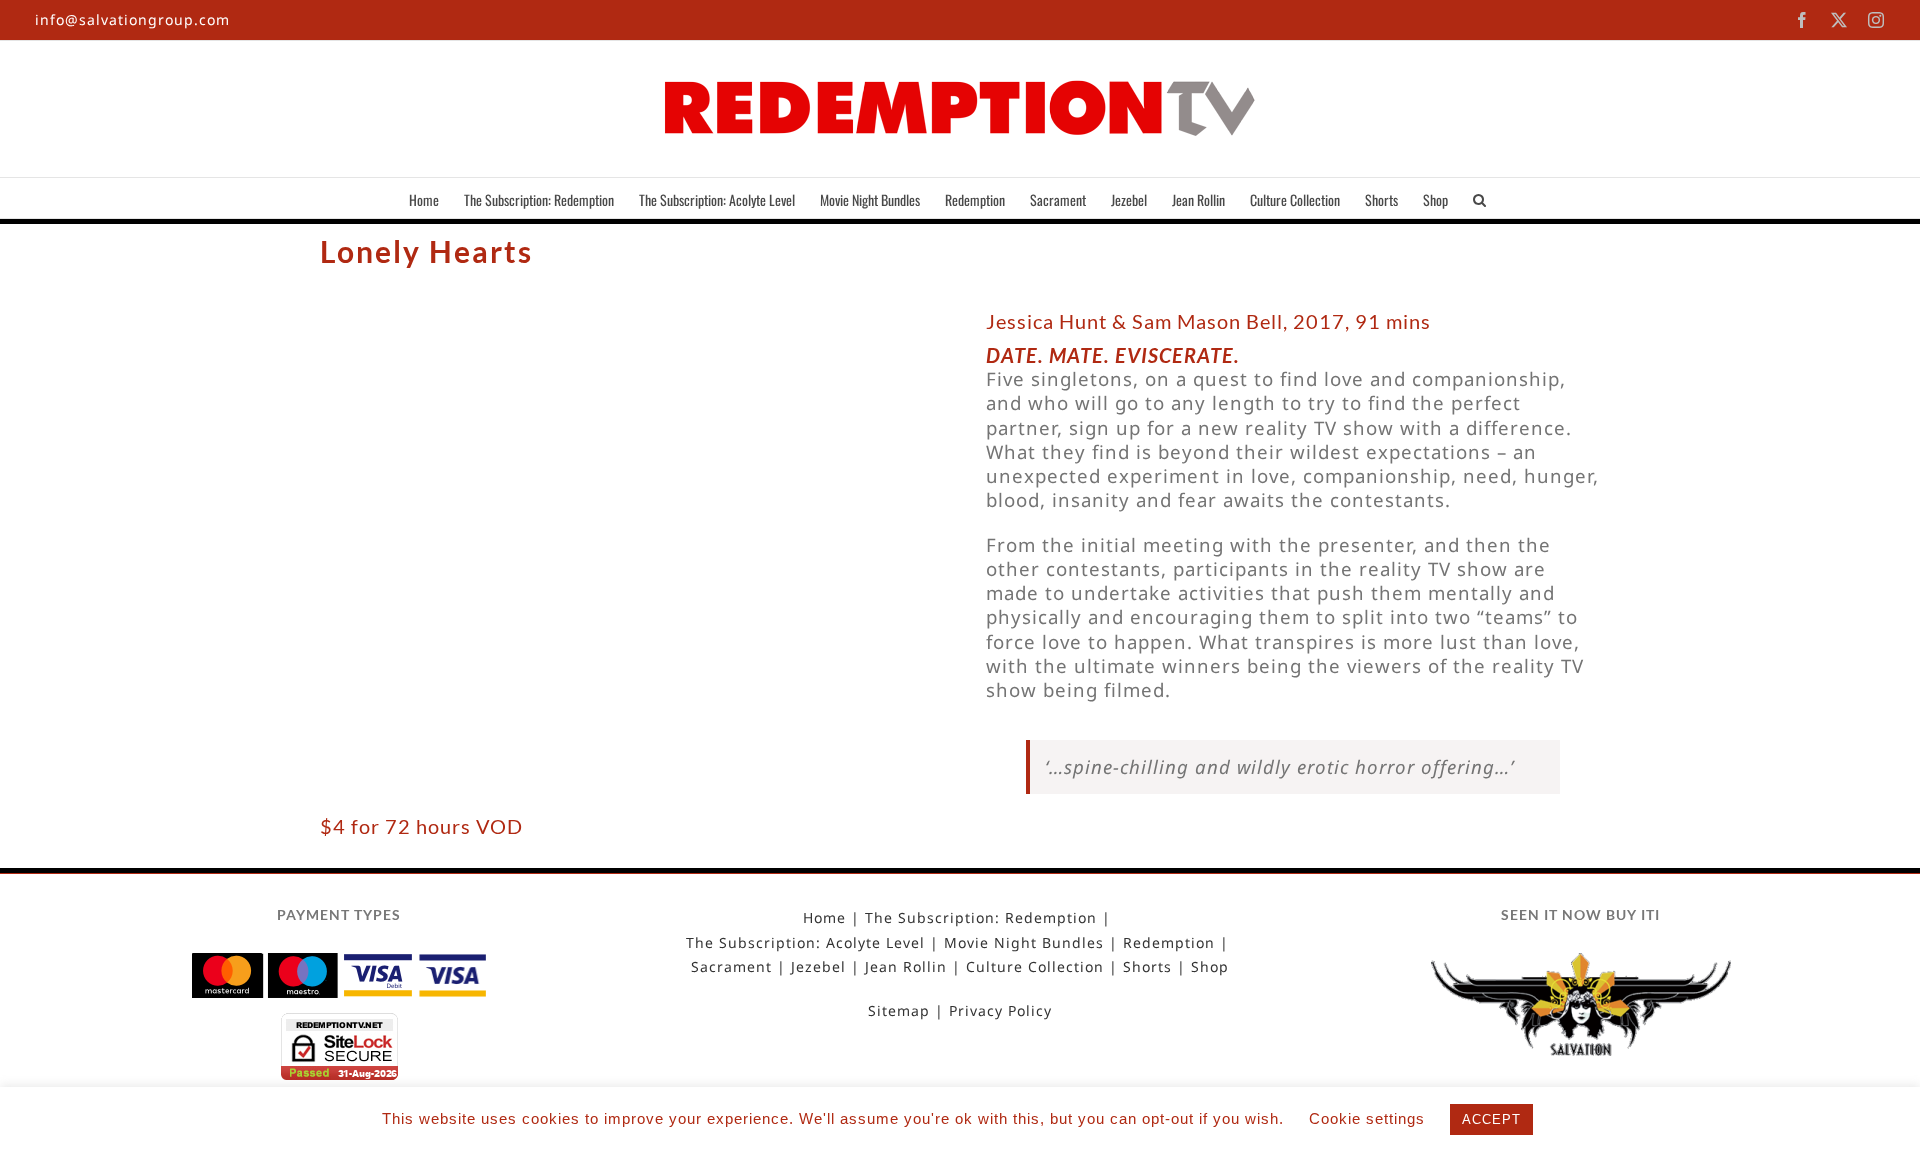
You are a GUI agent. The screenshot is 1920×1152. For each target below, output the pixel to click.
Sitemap (899, 1011)
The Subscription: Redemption (981, 918)
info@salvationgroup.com (132, 19)
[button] (1479, 198)
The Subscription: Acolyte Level (805, 943)
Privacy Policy (1000, 1011)
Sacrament (731, 967)
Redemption (1169, 943)
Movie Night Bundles (1024, 943)
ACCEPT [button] (1491, 1119)
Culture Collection (1035, 967)
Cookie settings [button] (1367, 1118)
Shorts (1147, 967)
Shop (1210, 967)
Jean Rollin (906, 967)
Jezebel (818, 967)
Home (824, 918)
